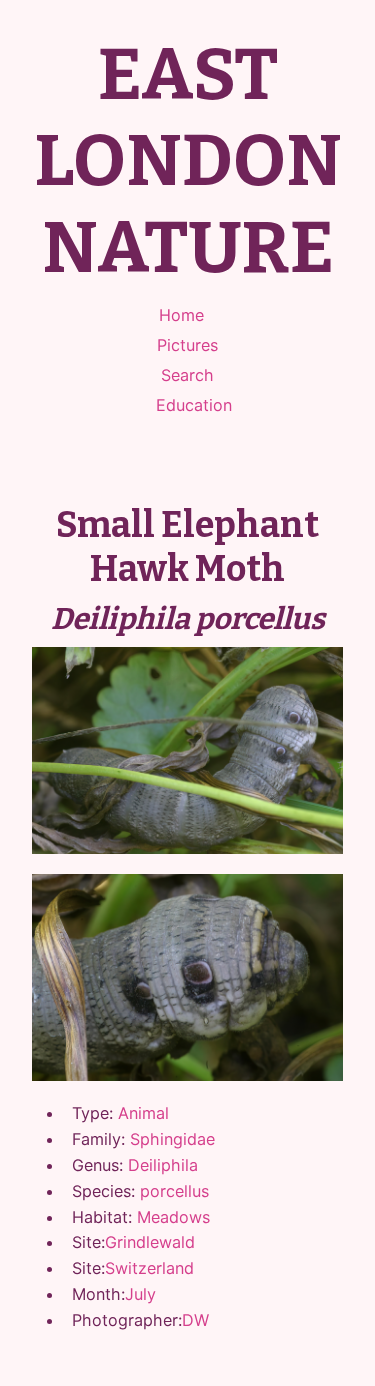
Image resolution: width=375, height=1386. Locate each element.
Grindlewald (150, 1242)
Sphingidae (172, 1139)
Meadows (173, 1217)
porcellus (174, 1191)
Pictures (187, 345)
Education (194, 405)
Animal (143, 1113)
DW (195, 1320)
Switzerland (149, 1268)
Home (181, 315)
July (140, 1294)
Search (187, 375)
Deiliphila (163, 1165)
